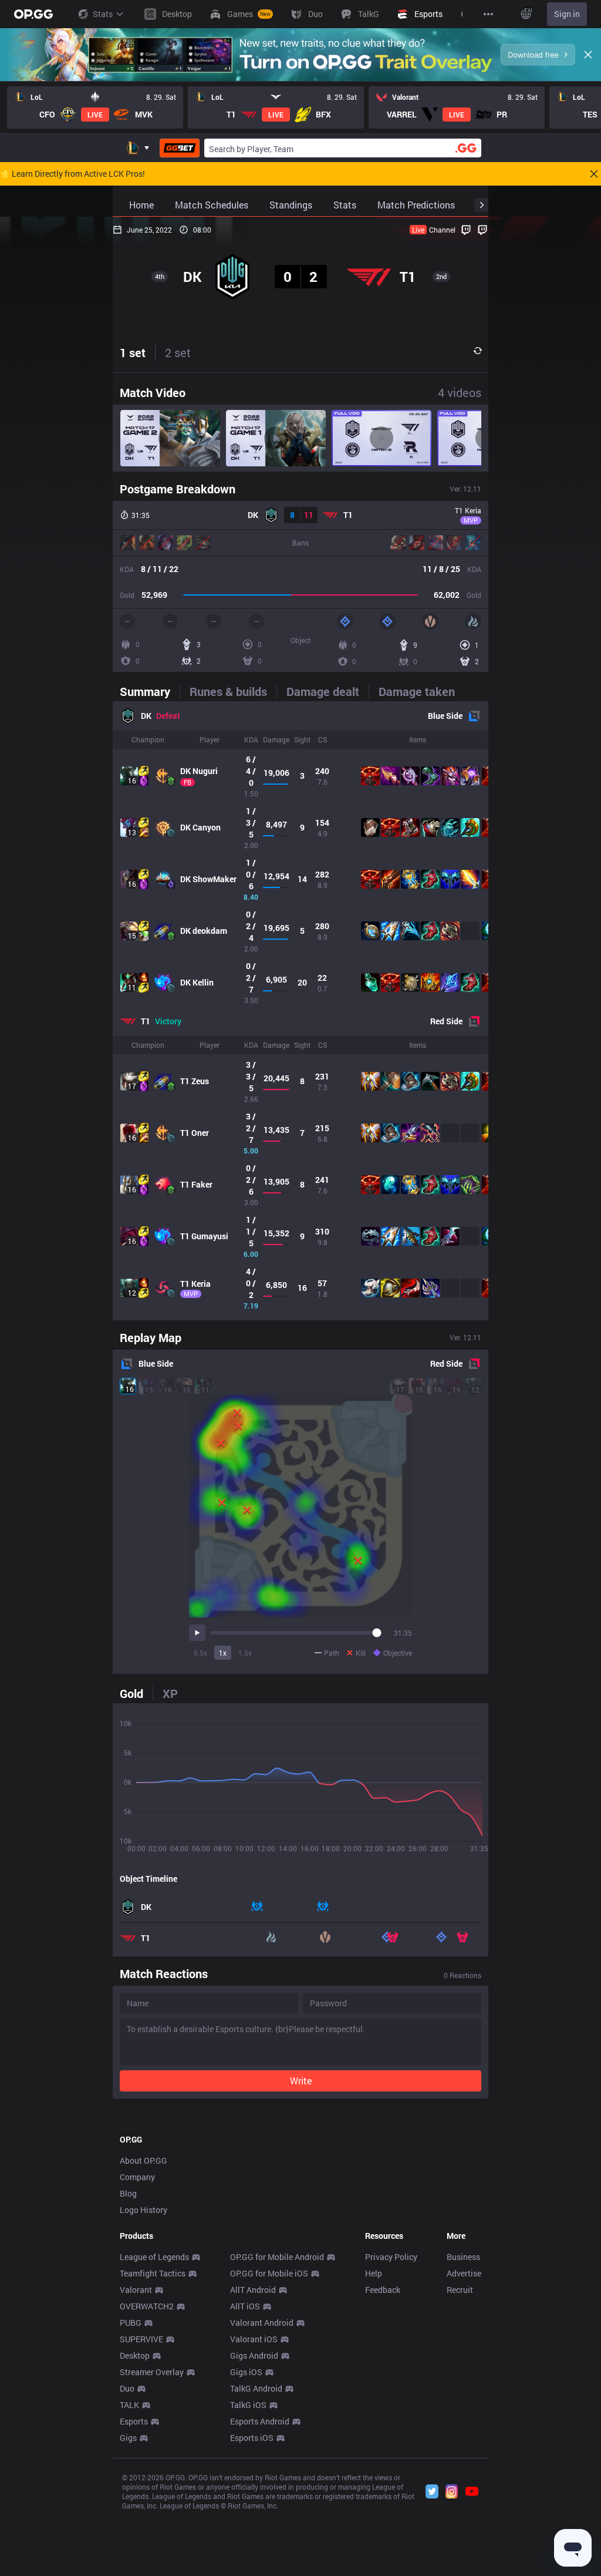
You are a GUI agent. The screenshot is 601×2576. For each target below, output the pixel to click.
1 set (133, 352)
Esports (134, 2421)
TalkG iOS (248, 2405)
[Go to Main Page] (33, 14)
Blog (128, 2193)
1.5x (245, 1653)
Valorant (136, 2290)
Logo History (144, 2210)
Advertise (464, 2273)
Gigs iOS (246, 2372)
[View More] (488, 14)
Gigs (128, 2438)
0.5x (200, 1653)
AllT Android (253, 2290)
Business (463, 2257)
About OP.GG (144, 2160)
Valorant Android (262, 2323)
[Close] (588, 55)
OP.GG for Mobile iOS (269, 2273)
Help (374, 2273)
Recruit (460, 2290)
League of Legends (154, 2257)
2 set (178, 352)
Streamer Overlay (152, 2372)
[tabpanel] (300, 1011)
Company (137, 2177)
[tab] (150, 691)
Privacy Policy (391, 2257)
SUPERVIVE (141, 2339)
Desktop (135, 2355)
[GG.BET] (180, 148)
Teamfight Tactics (153, 2273)
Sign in (567, 14)
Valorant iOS (254, 2339)
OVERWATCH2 (147, 2306)
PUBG (131, 2323)
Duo (127, 2388)
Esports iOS (252, 2438)
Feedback (383, 2290)
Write (301, 2081)
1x (223, 1653)
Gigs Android (254, 2355)
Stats (103, 14)
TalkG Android (256, 2388)
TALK (129, 2405)
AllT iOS (245, 2306)
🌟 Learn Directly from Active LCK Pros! (72, 174)
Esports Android (260, 2421)
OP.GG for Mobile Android (277, 2257)
